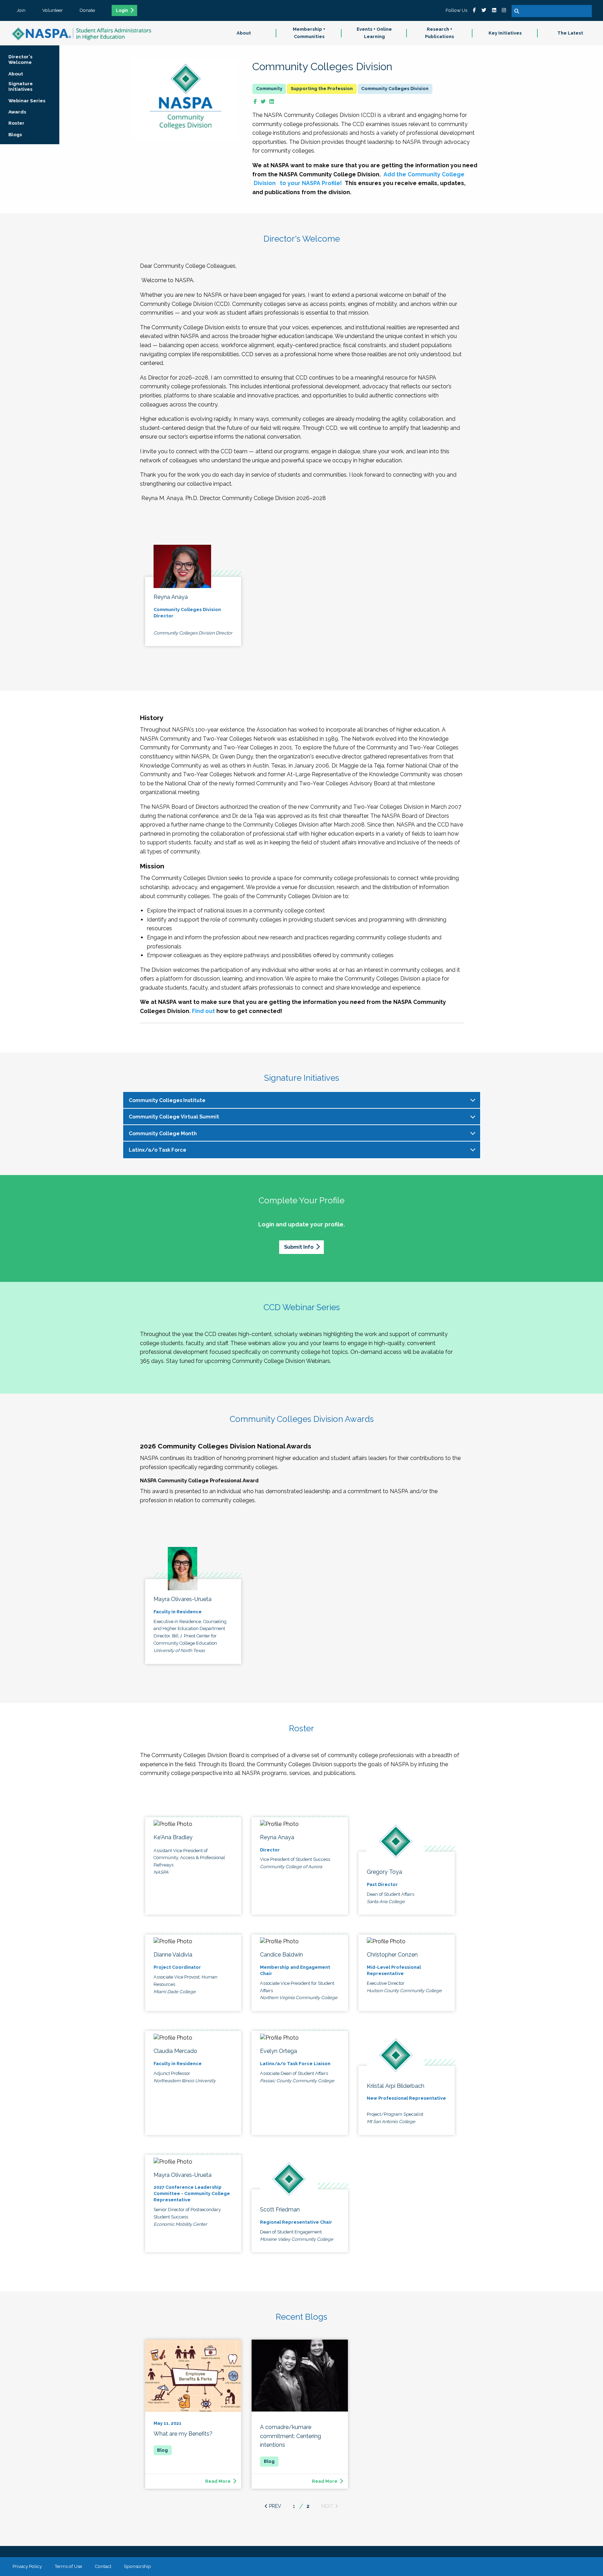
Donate (87, 10)
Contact (103, 2566)
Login (122, 10)
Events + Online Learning (374, 33)
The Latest (570, 33)
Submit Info (299, 1247)
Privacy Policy (27, 2566)
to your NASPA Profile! (310, 183)
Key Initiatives (505, 33)
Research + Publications (440, 33)
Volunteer (53, 10)
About (244, 33)
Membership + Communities (309, 33)
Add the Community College (424, 174)
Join (21, 10)
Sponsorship (137, 2566)
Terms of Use (68, 2566)
